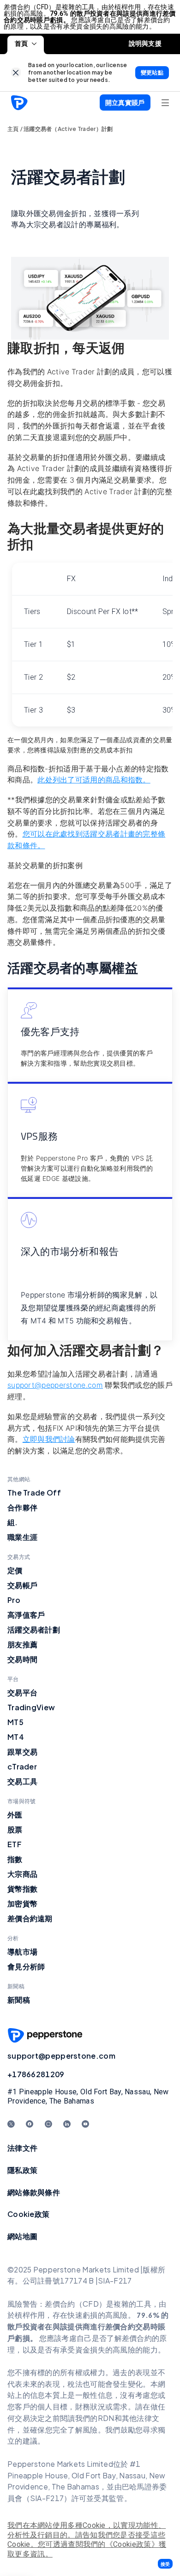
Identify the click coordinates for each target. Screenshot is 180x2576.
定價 (15, 1570)
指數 (15, 1859)
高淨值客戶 (26, 1615)
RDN (106, 2418)
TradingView (31, 1707)
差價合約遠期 (30, 1918)
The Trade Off (34, 1493)
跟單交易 (22, 1752)
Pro (14, 1600)
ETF (15, 1844)
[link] (16, 72)
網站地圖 (22, 2236)
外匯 (15, 1815)
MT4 (16, 1737)
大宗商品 (22, 1874)
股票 (15, 1829)
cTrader (22, 1766)
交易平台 (22, 1692)
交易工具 (22, 1781)
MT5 (15, 1722)
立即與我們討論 (49, 1439)
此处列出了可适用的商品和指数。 (94, 780)
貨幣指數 (22, 1889)
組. (13, 1522)
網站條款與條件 (34, 2192)
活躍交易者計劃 (34, 1629)
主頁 (13, 129)
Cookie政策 (28, 2214)
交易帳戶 (22, 1585)
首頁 (21, 43)
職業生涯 (22, 1537)
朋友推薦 (22, 1644)
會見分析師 (26, 1966)
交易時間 (22, 1659)
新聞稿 (19, 2000)
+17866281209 (36, 2074)
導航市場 (22, 1952)
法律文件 (22, 2148)
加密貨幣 (22, 1903)
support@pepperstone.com (61, 2056)
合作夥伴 (22, 1507)
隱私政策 (22, 2170)
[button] (165, 2564)
